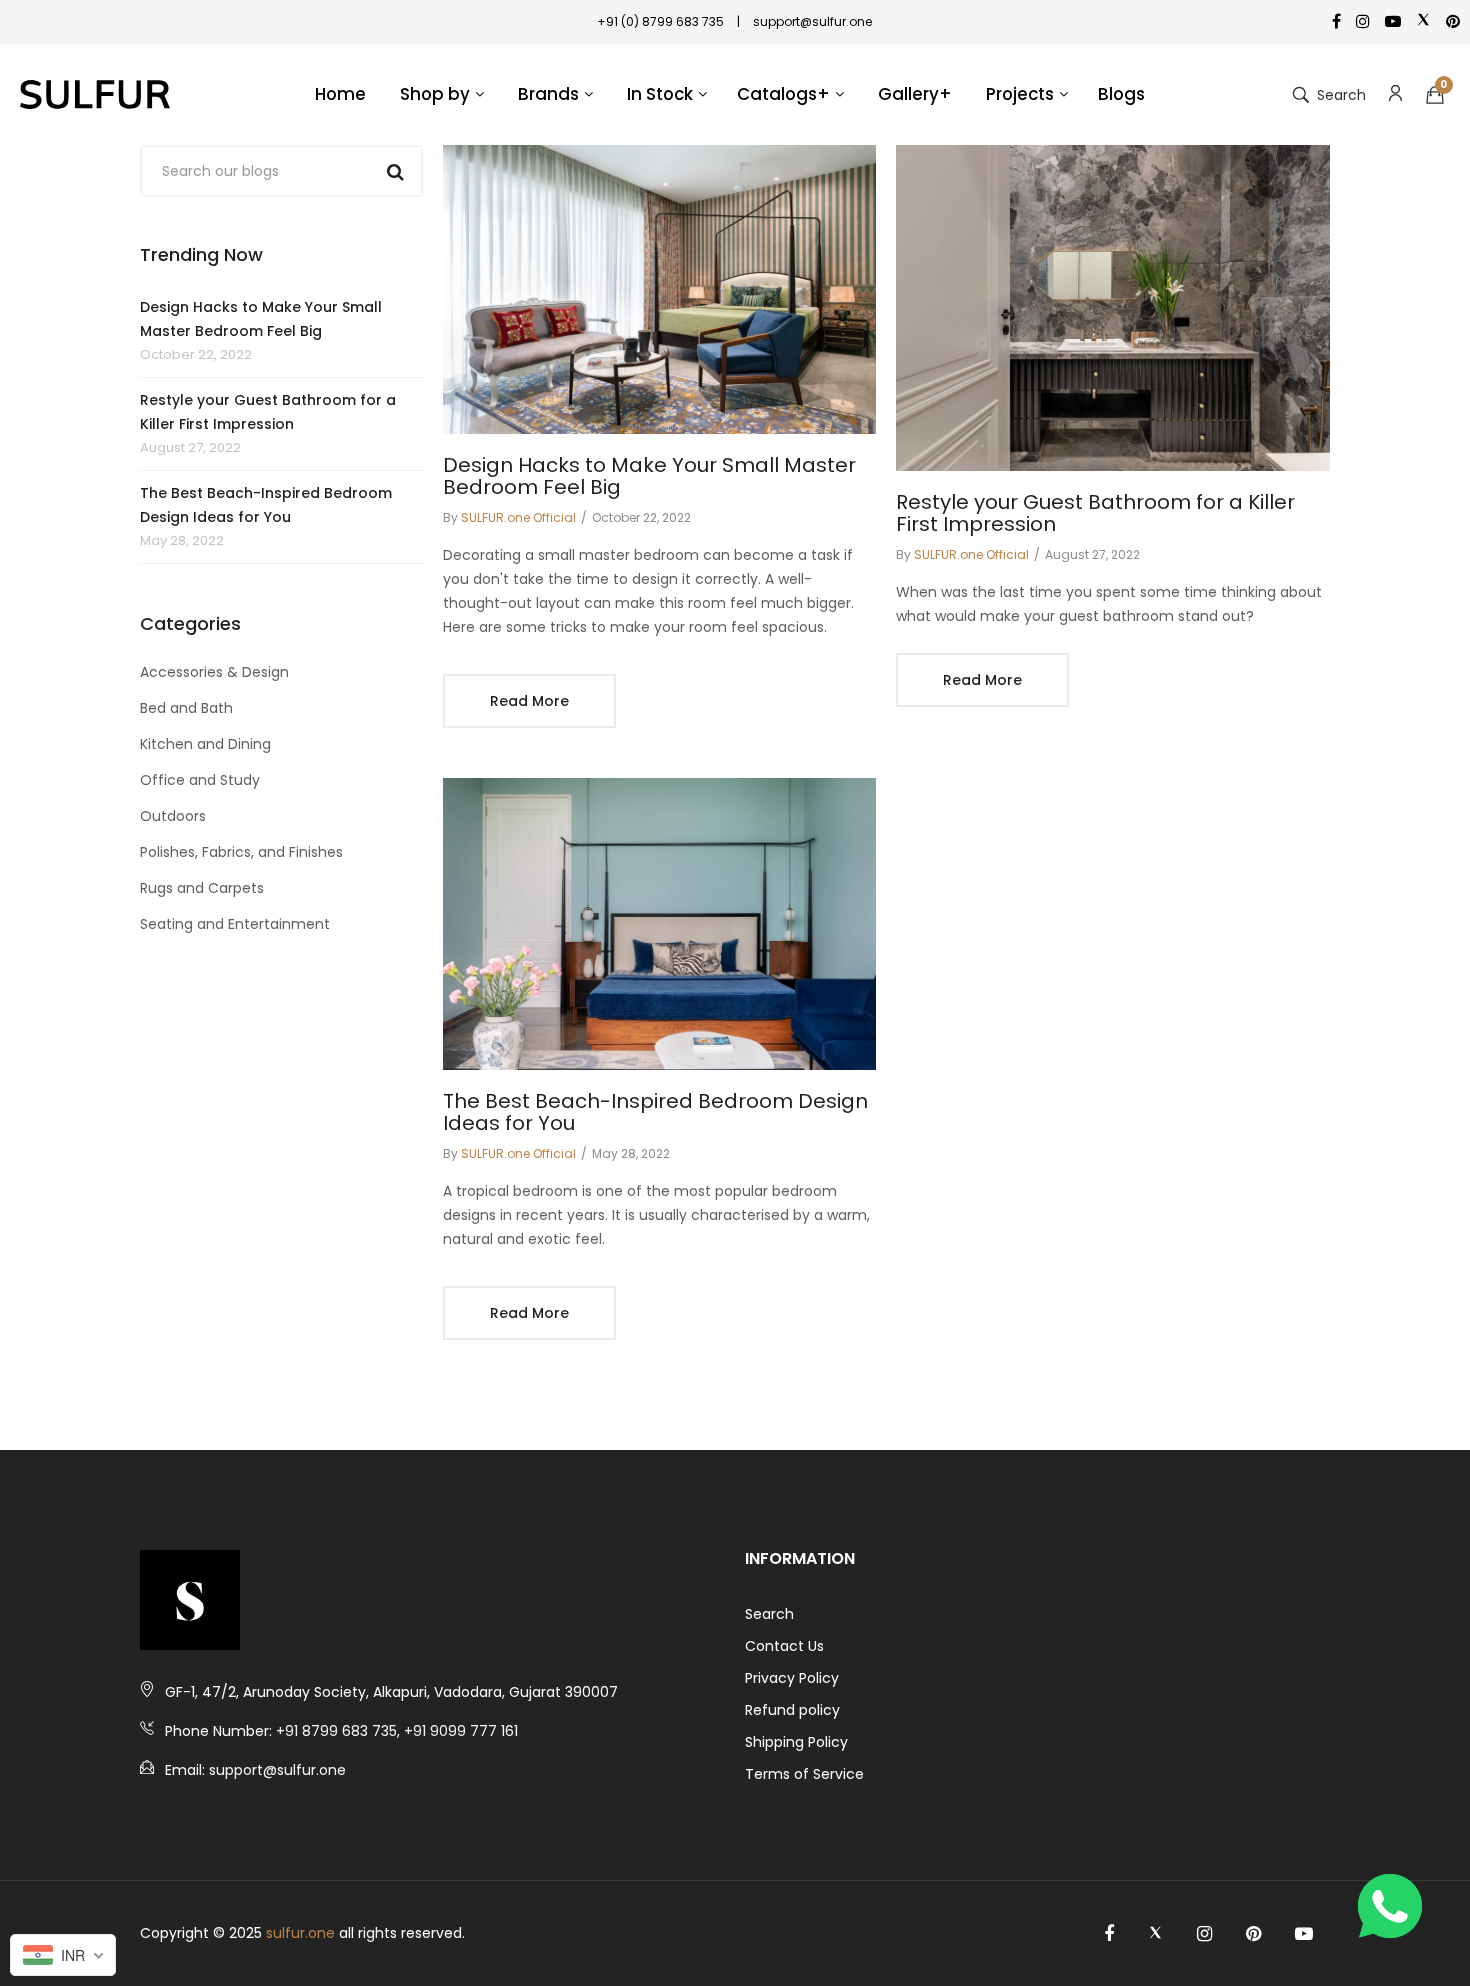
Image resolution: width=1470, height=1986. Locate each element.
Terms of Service (804, 1774)
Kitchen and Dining (205, 744)
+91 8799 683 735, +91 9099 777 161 (397, 1731)
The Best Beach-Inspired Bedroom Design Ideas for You (266, 505)
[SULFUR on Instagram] (1204, 1934)
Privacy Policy (792, 1678)
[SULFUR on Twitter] (1155, 1934)
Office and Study (200, 780)
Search (769, 1614)
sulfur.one (300, 1933)
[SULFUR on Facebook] (1109, 1934)
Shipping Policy (796, 1742)
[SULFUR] (95, 95)
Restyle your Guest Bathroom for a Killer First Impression (268, 412)
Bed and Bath (186, 708)
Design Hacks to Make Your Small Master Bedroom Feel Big (261, 319)
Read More (529, 701)
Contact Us (784, 1646)
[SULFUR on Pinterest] (1253, 1934)
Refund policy (792, 1710)
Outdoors (173, 816)
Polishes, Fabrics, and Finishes (241, 852)
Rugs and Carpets (202, 888)
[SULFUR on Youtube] (1304, 1934)
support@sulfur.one (277, 1770)
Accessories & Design (214, 672)
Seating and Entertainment (235, 924)
